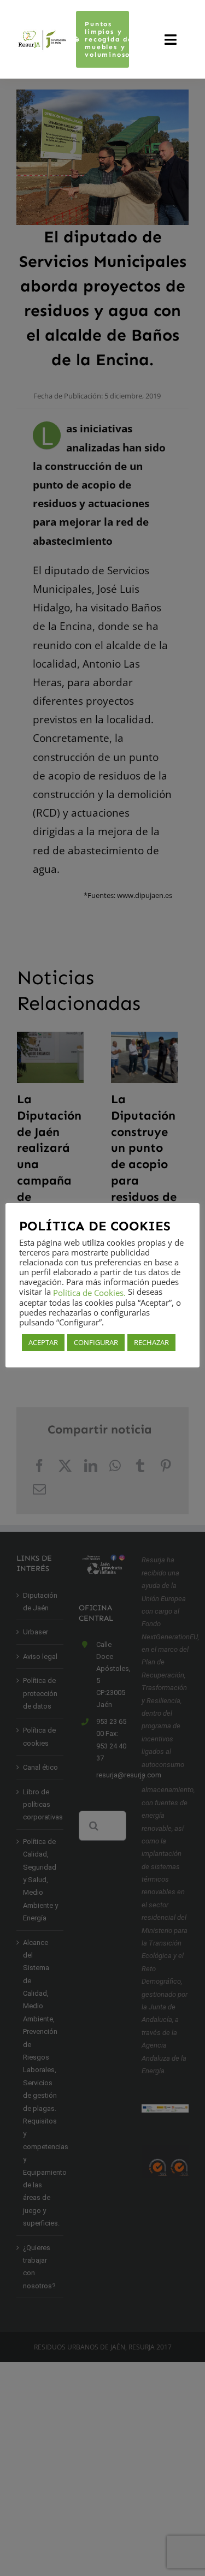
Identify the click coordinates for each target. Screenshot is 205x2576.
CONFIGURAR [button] (96, 1342)
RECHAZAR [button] (151, 1342)
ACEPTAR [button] (43, 1342)
